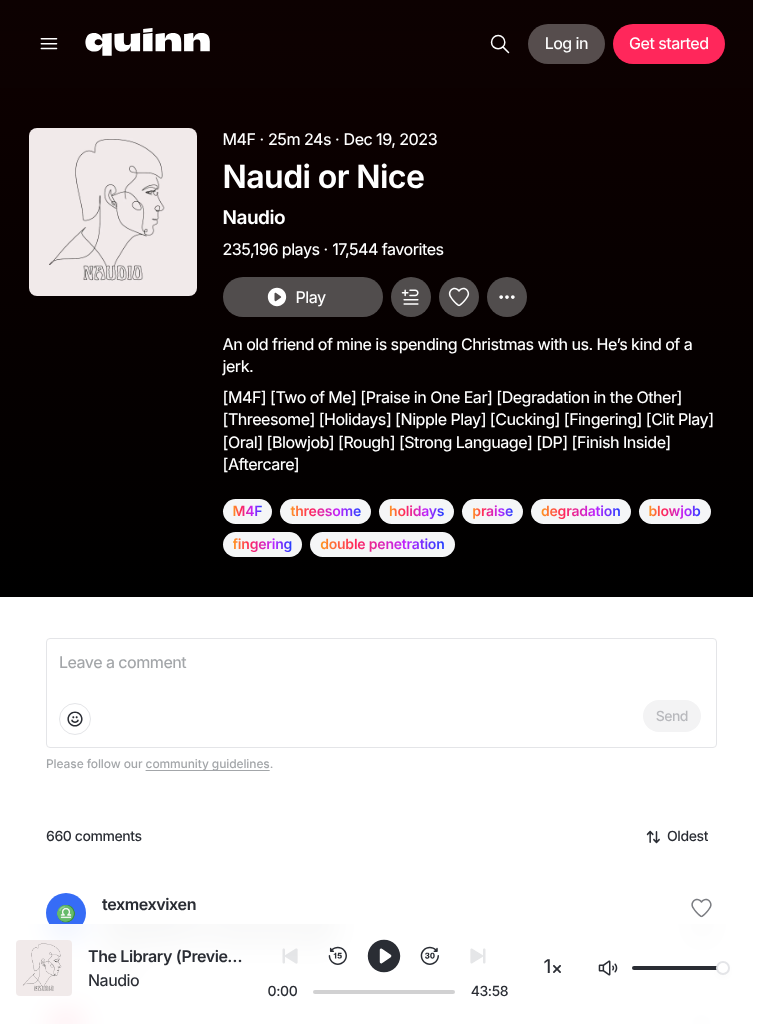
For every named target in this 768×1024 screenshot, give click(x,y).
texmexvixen (149, 904)
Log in (566, 43)
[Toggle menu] (49, 44)
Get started (668, 43)
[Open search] (500, 44)
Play (310, 297)
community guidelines (208, 763)
